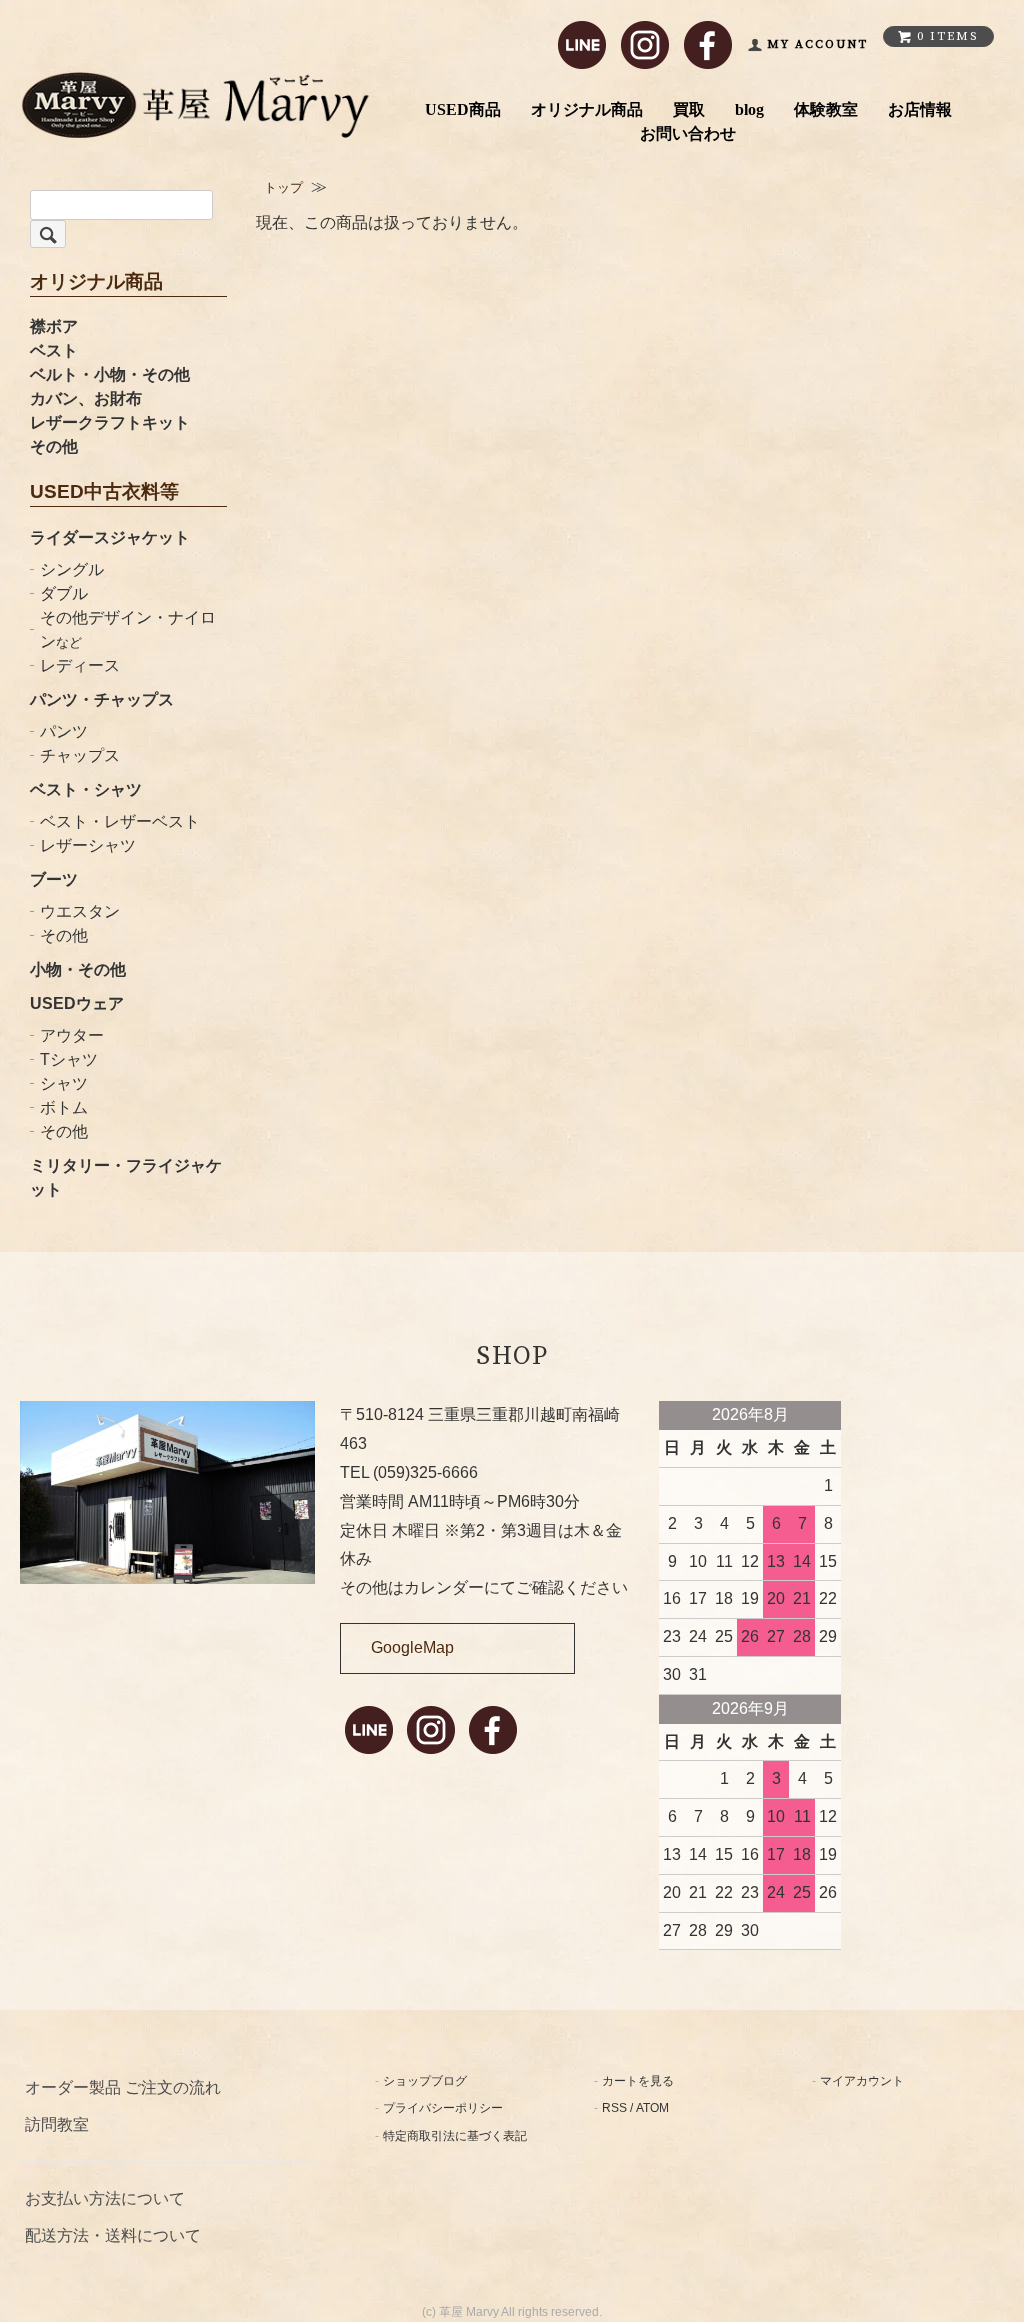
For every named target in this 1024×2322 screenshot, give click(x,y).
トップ (283, 187)
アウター (72, 1035)
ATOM (652, 2108)
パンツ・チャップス (102, 699)
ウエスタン (80, 911)
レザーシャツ (88, 845)
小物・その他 (78, 969)
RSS (614, 2108)
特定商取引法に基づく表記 (455, 2136)
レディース (80, 665)
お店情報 (920, 109)
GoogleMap (412, 1647)
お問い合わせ (688, 133)
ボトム (64, 1107)
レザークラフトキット (110, 422)
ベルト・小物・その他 (110, 374)
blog (749, 109)
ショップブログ (425, 2081)
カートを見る (638, 2081)
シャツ (64, 1083)
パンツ (64, 731)
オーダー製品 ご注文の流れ (123, 2087)
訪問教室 (57, 2124)
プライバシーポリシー (443, 2108)
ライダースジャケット (110, 537)
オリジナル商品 (587, 109)
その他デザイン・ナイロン (128, 629)
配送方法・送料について (113, 2235)
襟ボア (54, 326)
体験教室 (826, 109)
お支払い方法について (105, 2198)
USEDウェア (77, 1003)
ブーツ (54, 879)
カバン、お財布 (86, 398)
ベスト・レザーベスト (120, 821)
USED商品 (463, 109)
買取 (689, 109)
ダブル (64, 593)
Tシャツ (69, 1059)
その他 (54, 446)
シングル (72, 569)
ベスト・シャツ (86, 789)
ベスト (54, 350)
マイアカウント (862, 2081)
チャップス (80, 755)
